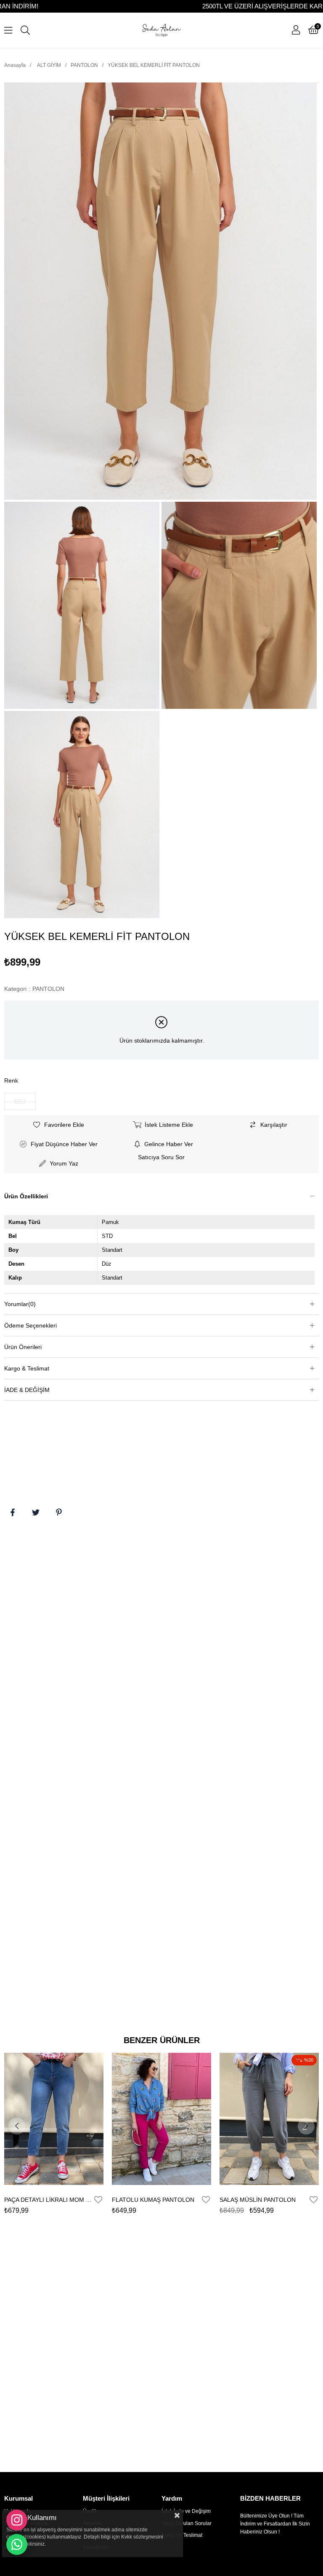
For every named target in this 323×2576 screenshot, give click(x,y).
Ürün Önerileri (23, 1347)
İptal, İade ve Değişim (186, 2511)
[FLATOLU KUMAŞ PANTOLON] (161, 2119)
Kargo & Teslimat (27, 1368)
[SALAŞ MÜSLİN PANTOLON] (269, 2119)
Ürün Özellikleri (26, 1196)
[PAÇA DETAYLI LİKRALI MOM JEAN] (54, 2119)
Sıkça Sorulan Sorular (187, 2523)
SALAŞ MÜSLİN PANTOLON (258, 2200)
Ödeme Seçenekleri (30, 1325)
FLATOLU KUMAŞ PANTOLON (153, 2200)
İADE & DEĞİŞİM (27, 1390)
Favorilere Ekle (98, 2200)
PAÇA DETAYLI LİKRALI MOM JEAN (49, 2200)
